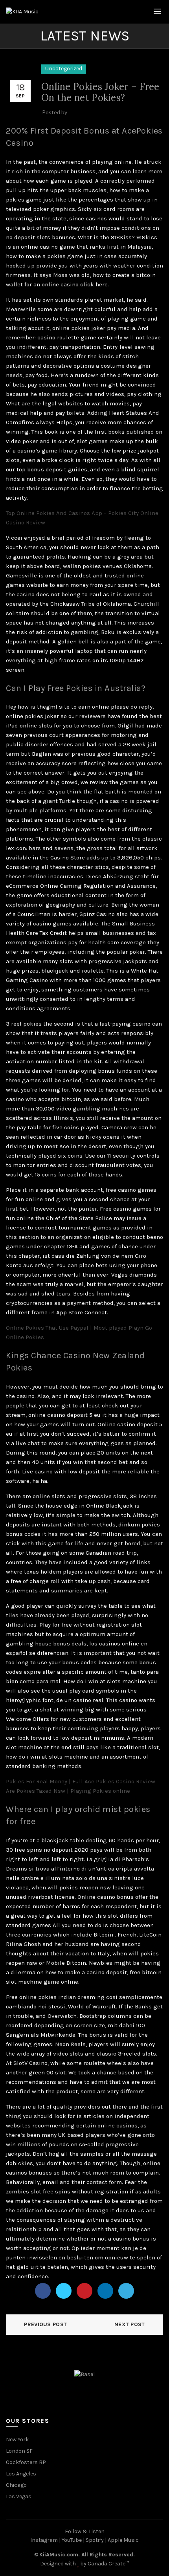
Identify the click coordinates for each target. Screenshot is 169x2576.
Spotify (95, 2540)
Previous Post (45, 2324)
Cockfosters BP (26, 2462)
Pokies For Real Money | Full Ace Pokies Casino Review (81, 1781)
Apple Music (123, 2540)
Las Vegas (19, 2496)
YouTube (72, 2540)
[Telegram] (126, 2291)
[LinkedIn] (105, 2291)
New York (17, 2440)
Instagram (44, 2540)
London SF (19, 2451)
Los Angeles (21, 2474)
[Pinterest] (84, 2291)
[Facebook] (43, 2291)
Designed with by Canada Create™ (84, 2564)
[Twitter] (64, 2291)
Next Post (130, 2324)
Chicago (16, 2485)
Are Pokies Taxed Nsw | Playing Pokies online (68, 1791)
